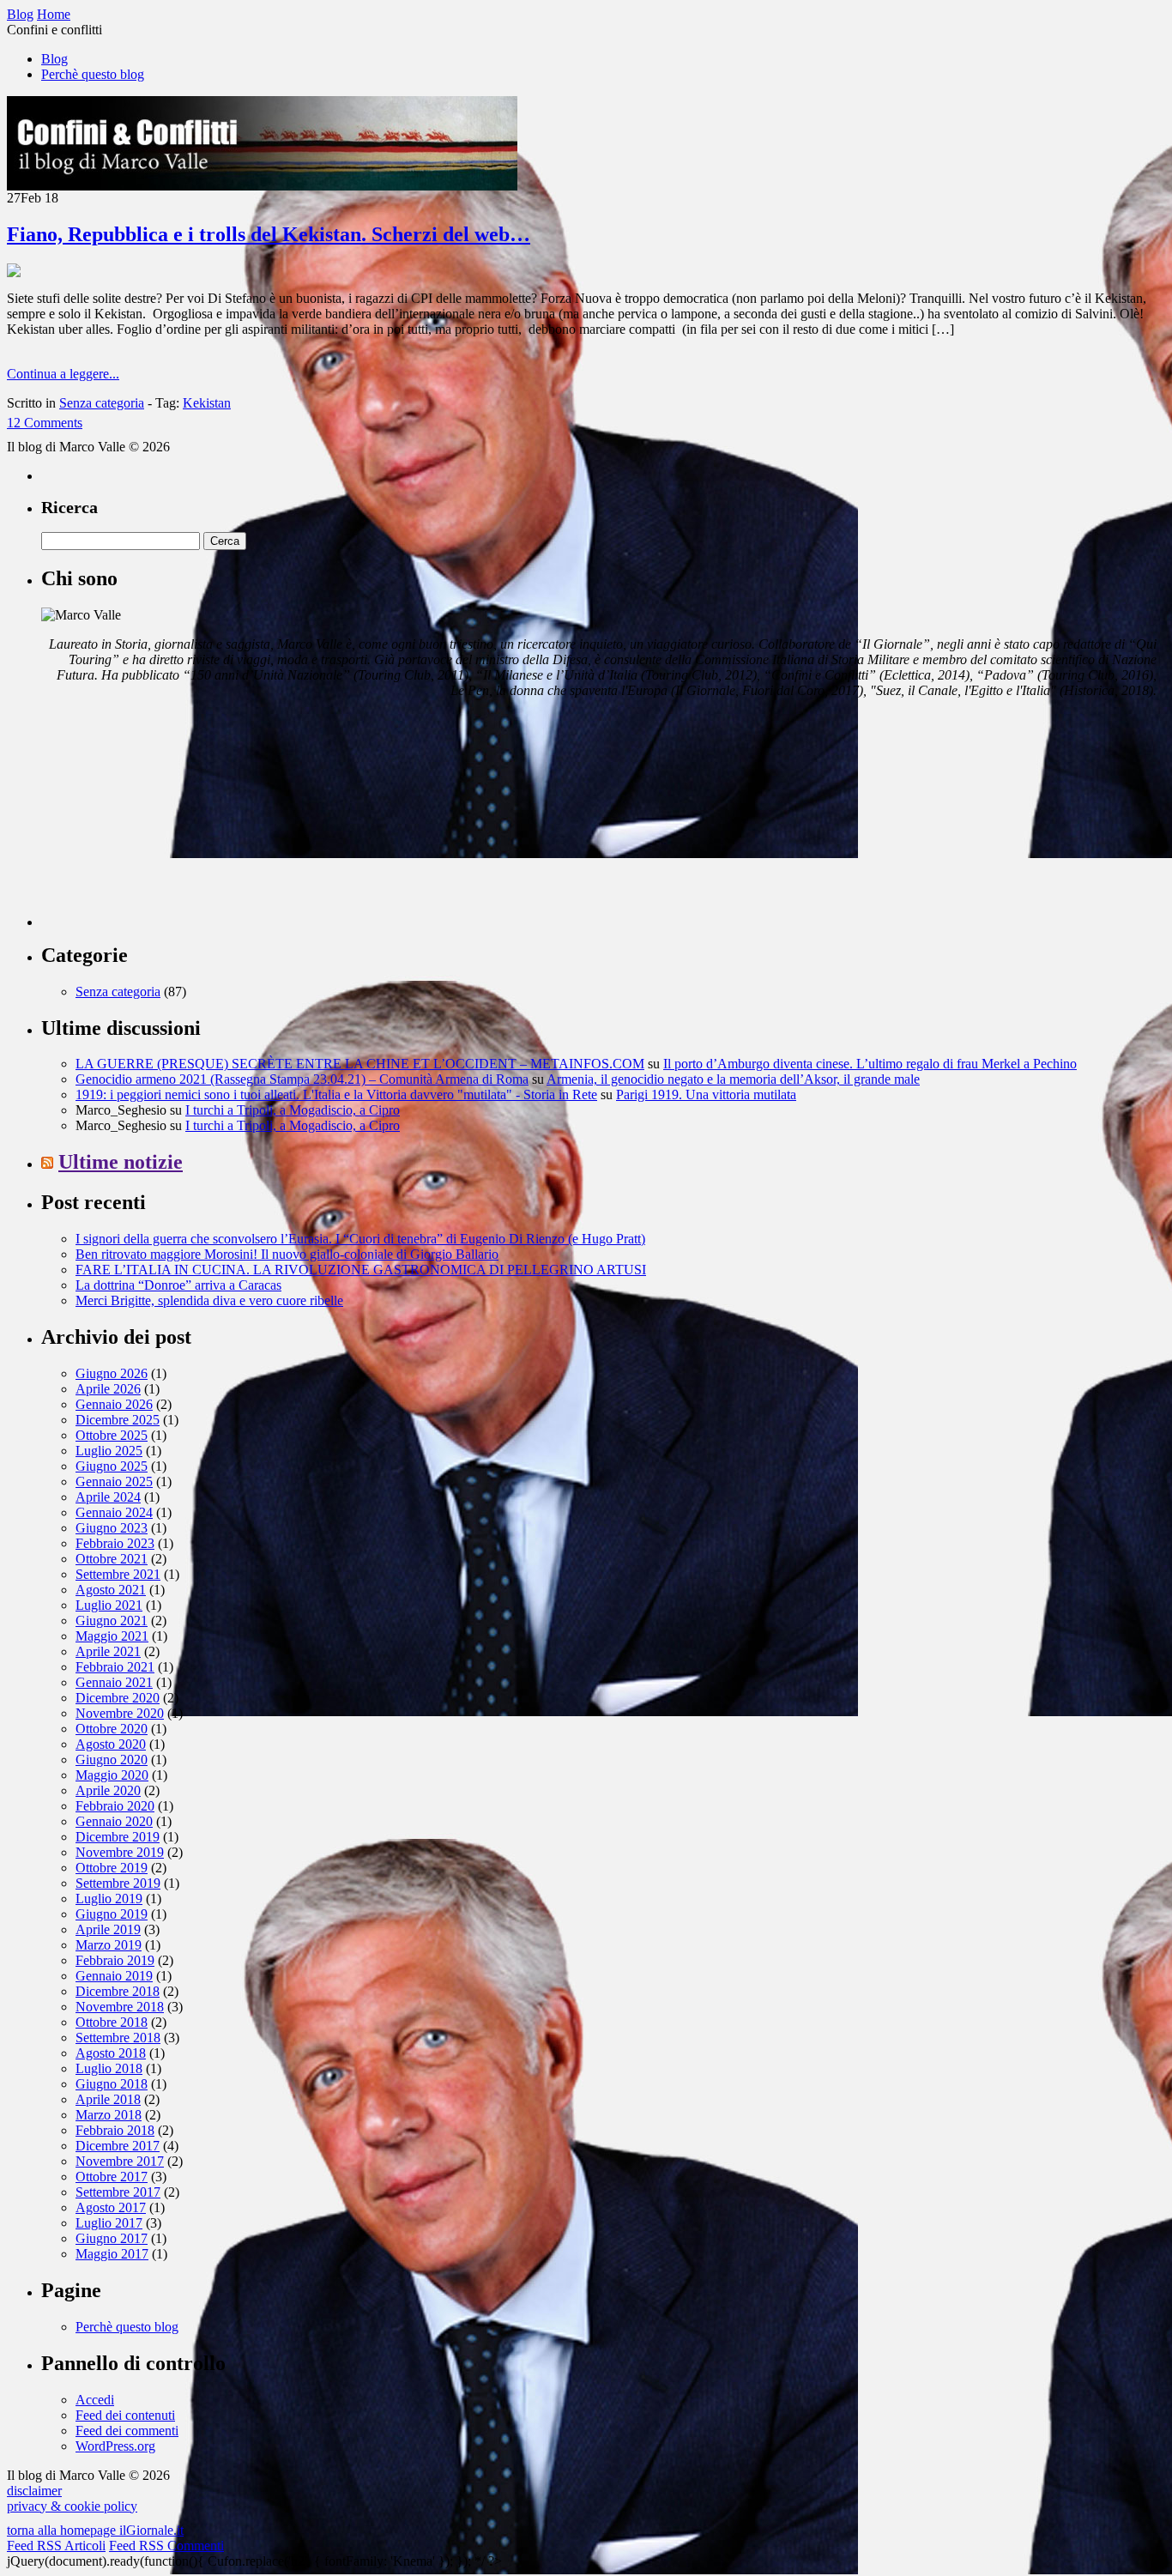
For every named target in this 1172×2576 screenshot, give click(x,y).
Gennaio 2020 (114, 1821)
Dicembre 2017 (118, 2146)
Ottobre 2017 (112, 2177)
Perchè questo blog (93, 74)
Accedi (95, 2400)
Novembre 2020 (120, 1713)
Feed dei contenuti (125, 2415)
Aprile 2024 (108, 1497)
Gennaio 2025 (114, 1482)
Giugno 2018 (112, 2084)
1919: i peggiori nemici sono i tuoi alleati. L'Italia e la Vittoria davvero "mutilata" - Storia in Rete (336, 1094)
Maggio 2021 (112, 1636)
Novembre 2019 (120, 1852)
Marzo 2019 (109, 1945)
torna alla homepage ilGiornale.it (95, 2530)
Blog (54, 59)
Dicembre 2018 (118, 1991)
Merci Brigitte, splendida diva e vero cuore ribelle (209, 1300)
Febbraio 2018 (115, 2130)
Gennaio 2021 (114, 1682)
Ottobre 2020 (112, 1729)
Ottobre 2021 (112, 1559)
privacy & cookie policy (72, 2506)
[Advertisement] (170, 819)
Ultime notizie (121, 1162)
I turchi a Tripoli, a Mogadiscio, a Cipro (293, 1110)
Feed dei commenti (127, 2431)
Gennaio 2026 (114, 1404)
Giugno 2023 (112, 1528)
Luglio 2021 (109, 1605)
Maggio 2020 (112, 1775)
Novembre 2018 (120, 2007)
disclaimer (34, 2491)
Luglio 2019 (109, 1899)
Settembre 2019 (118, 1883)
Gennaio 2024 (114, 1512)
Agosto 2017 (111, 2207)
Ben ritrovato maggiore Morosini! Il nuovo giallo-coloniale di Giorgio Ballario (287, 1254)
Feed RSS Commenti (166, 2546)
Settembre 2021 (118, 1574)
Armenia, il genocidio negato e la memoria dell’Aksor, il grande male (733, 1079)
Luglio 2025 (109, 1451)
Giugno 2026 (112, 1373)
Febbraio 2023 (115, 1543)
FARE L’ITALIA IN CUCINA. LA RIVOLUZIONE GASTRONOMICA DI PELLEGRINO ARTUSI (361, 1270)
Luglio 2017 (109, 2223)
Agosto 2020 (111, 1744)
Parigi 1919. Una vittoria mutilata (706, 1094)
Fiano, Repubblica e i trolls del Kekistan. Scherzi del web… (269, 234)
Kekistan (207, 403)
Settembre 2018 (118, 2038)
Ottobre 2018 (112, 2022)
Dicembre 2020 (118, 1698)
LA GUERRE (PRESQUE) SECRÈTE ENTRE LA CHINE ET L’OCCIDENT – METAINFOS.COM (360, 1064)
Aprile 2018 (108, 2099)
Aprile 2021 (108, 1651)
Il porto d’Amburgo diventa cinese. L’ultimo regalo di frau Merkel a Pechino (870, 1064)
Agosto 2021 (111, 1590)
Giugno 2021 (112, 1621)
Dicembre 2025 (118, 1420)
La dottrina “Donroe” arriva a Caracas (178, 1285)
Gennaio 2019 (114, 1976)
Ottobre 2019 (112, 1868)
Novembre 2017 (120, 2161)
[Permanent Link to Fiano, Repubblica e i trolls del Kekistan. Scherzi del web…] (14, 272)
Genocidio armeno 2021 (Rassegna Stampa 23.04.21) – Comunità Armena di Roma (302, 1079)
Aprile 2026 (108, 1389)
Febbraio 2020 (115, 1806)
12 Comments (45, 423)
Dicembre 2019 (118, 1837)
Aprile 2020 (108, 1790)
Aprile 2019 (108, 1929)
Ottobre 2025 (112, 1435)
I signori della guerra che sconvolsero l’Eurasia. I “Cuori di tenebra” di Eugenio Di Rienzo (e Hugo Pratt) (360, 1239)
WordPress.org (115, 2446)
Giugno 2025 (112, 1466)
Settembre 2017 (118, 2192)
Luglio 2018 (109, 2068)
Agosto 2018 (111, 2053)
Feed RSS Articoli (56, 2546)
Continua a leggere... (63, 374)
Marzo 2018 (109, 2115)
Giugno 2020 (112, 1760)
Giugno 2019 (112, 1914)
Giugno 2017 (112, 2238)
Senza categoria (102, 403)
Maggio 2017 (112, 2254)
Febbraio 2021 (115, 1667)
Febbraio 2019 (115, 1960)
